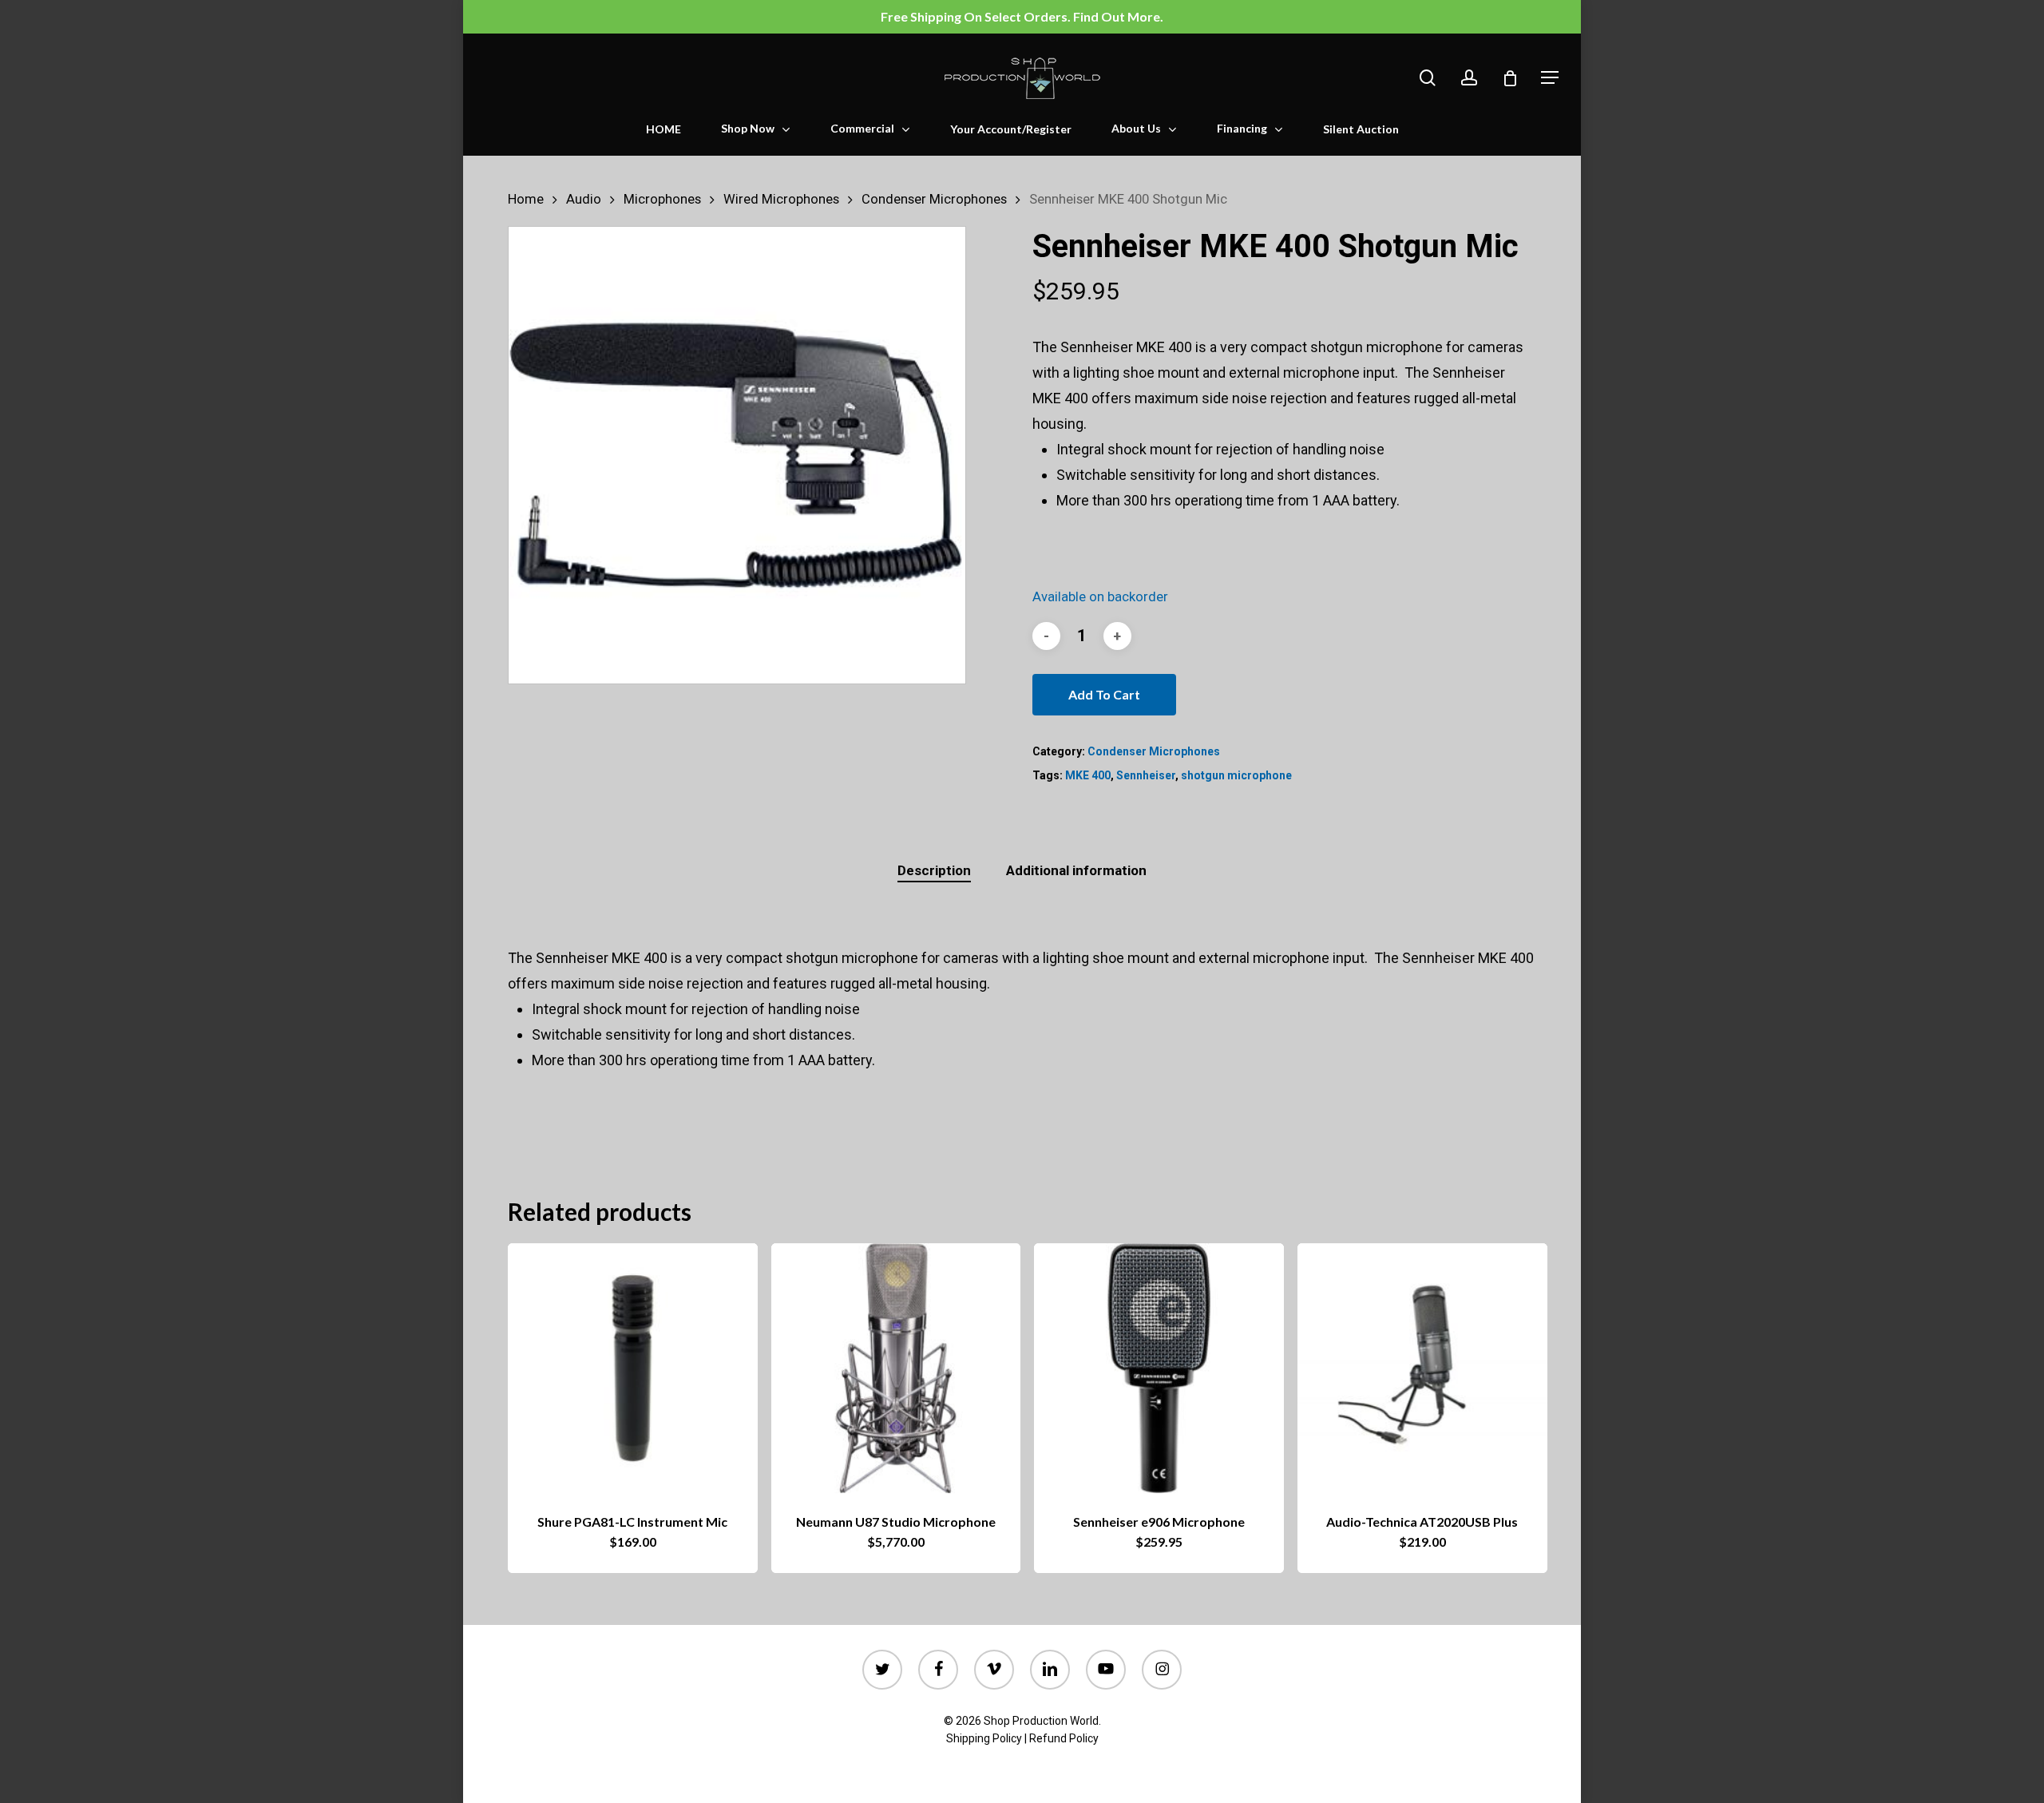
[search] (1428, 78)
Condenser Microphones (934, 199)
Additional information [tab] (1076, 870)
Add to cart (1104, 694)
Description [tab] (934, 870)
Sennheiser (1146, 775)
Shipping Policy (984, 1738)
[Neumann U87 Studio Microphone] (896, 1368)
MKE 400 (1088, 775)
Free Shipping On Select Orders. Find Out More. (1022, 16)
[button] (1550, 78)
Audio (584, 199)
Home (526, 199)
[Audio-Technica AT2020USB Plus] (1422, 1368)
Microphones (662, 199)
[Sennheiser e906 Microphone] (1159, 1368)
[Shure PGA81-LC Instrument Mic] (633, 1368)
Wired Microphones (781, 199)
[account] (1469, 78)
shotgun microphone (1236, 775)
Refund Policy (1064, 1738)
